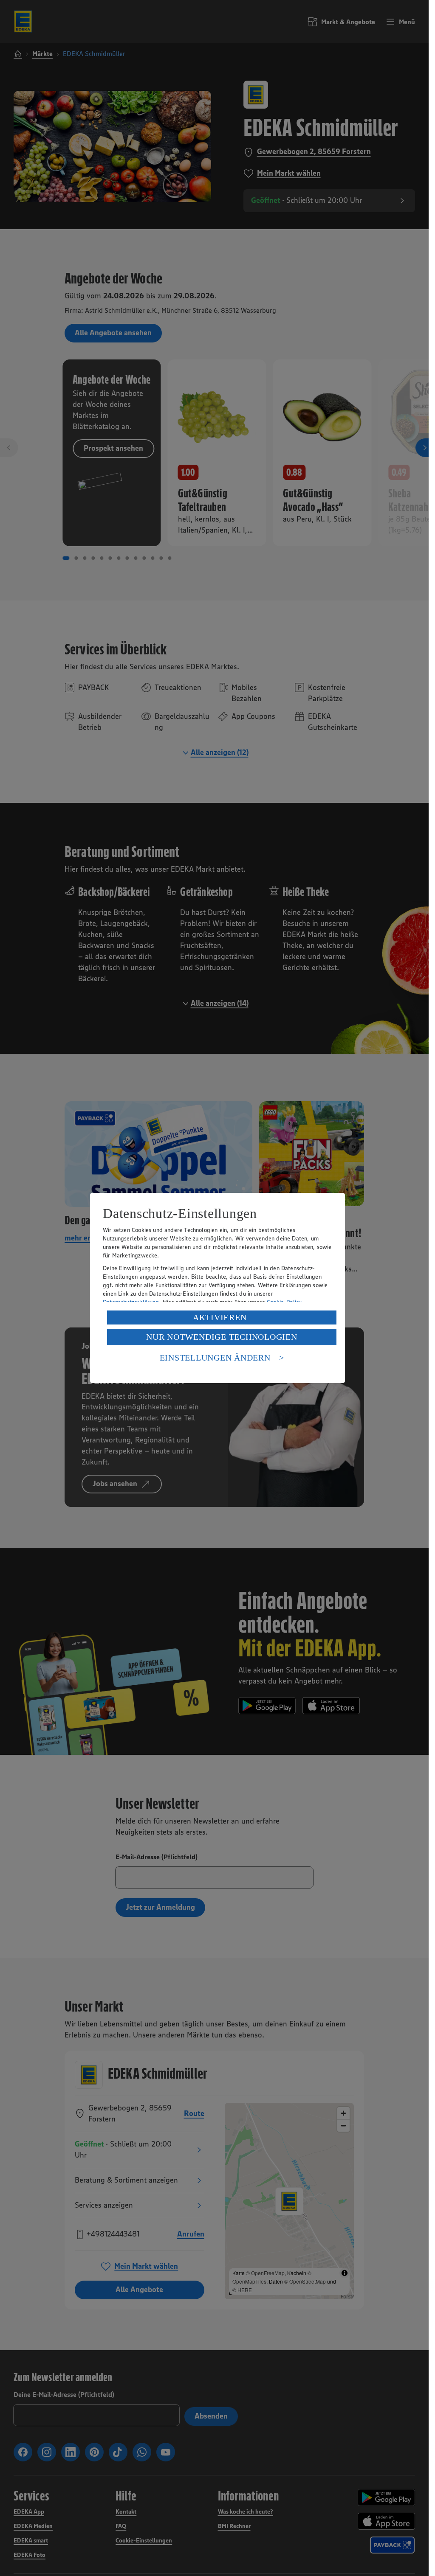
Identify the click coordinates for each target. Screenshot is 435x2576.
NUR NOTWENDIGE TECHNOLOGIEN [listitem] (222, 1337)
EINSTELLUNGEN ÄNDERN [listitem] (215, 1358)
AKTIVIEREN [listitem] (220, 1317)
